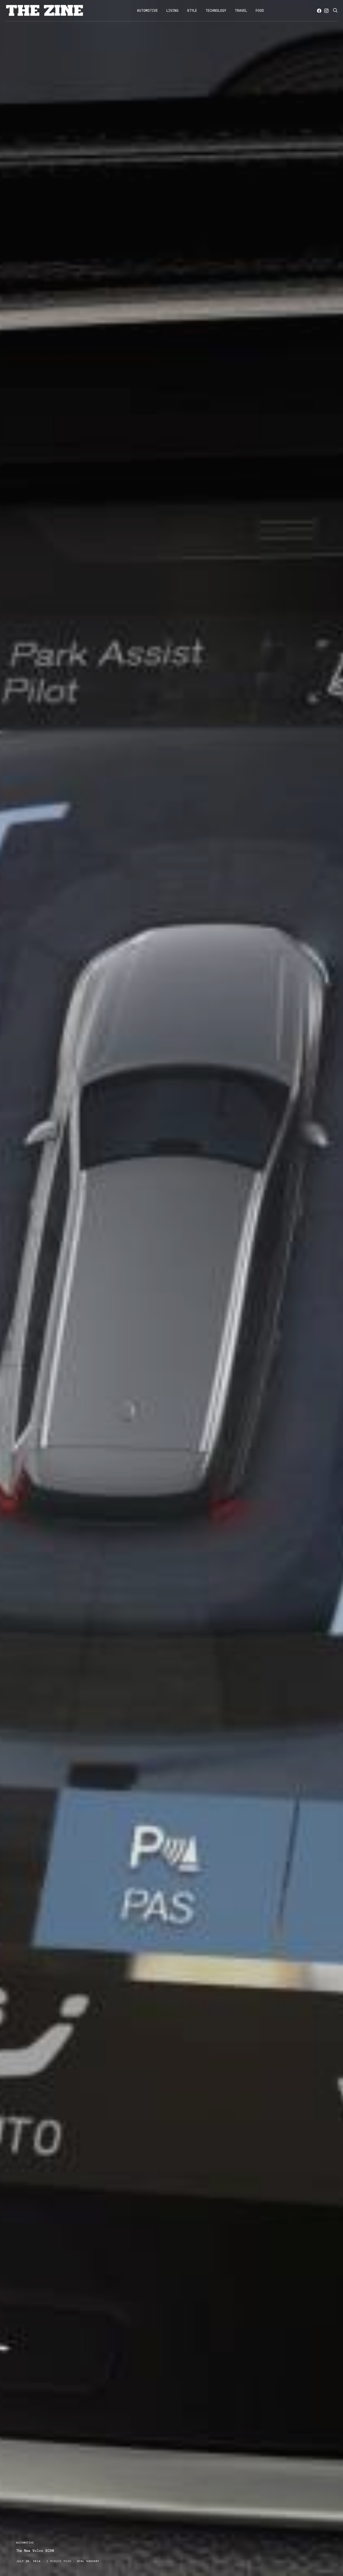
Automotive (147, 11)
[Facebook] (319, 11)
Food (260, 11)
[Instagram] (326, 11)
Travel (241, 11)
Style (192, 11)
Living (172, 11)
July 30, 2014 (28, 2561)
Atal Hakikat (88, 2561)
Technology (216, 11)
